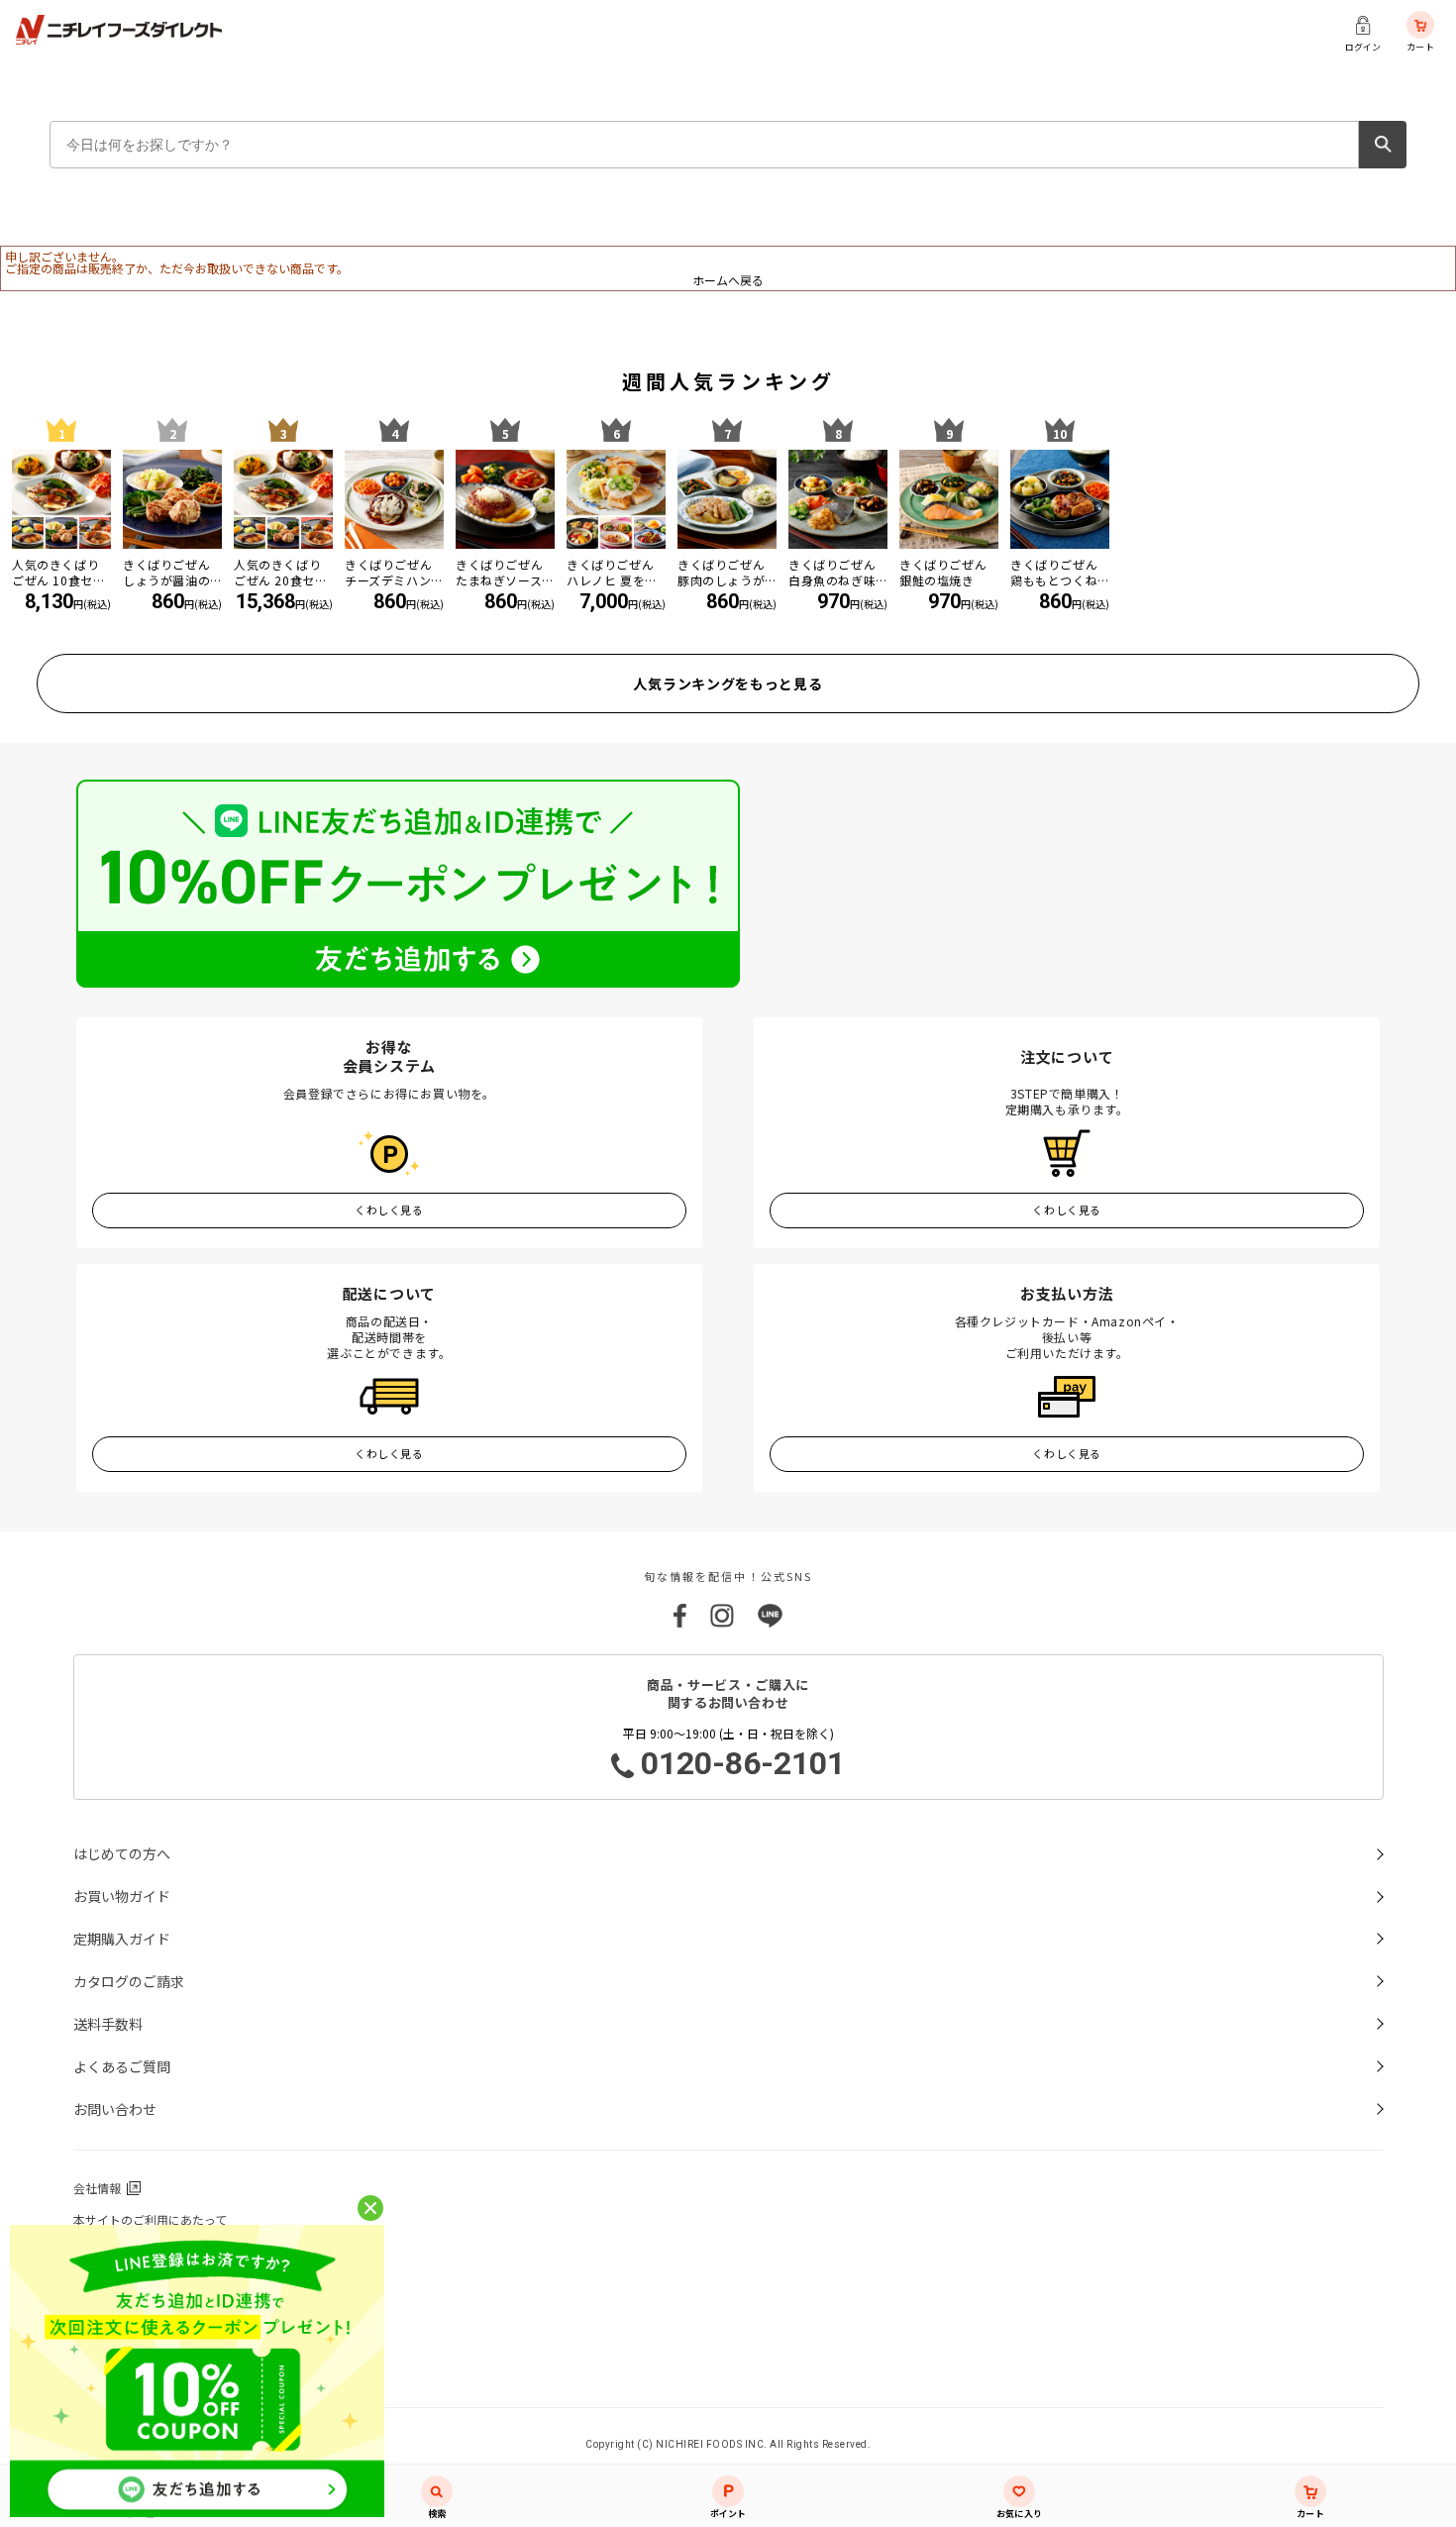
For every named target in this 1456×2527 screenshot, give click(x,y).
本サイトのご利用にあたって (150, 2219)
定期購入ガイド (122, 1939)
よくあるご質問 (122, 2066)
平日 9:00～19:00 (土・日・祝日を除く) (734, 1753)
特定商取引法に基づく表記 (145, 2315)
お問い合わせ (115, 2109)
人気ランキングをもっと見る (728, 684)
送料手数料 (108, 2024)
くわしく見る (389, 1210)
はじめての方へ (122, 1853)
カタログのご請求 (129, 1981)
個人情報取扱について (133, 2283)
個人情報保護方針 (121, 2251)
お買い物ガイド (122, 1896)
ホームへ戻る (728, 280)
